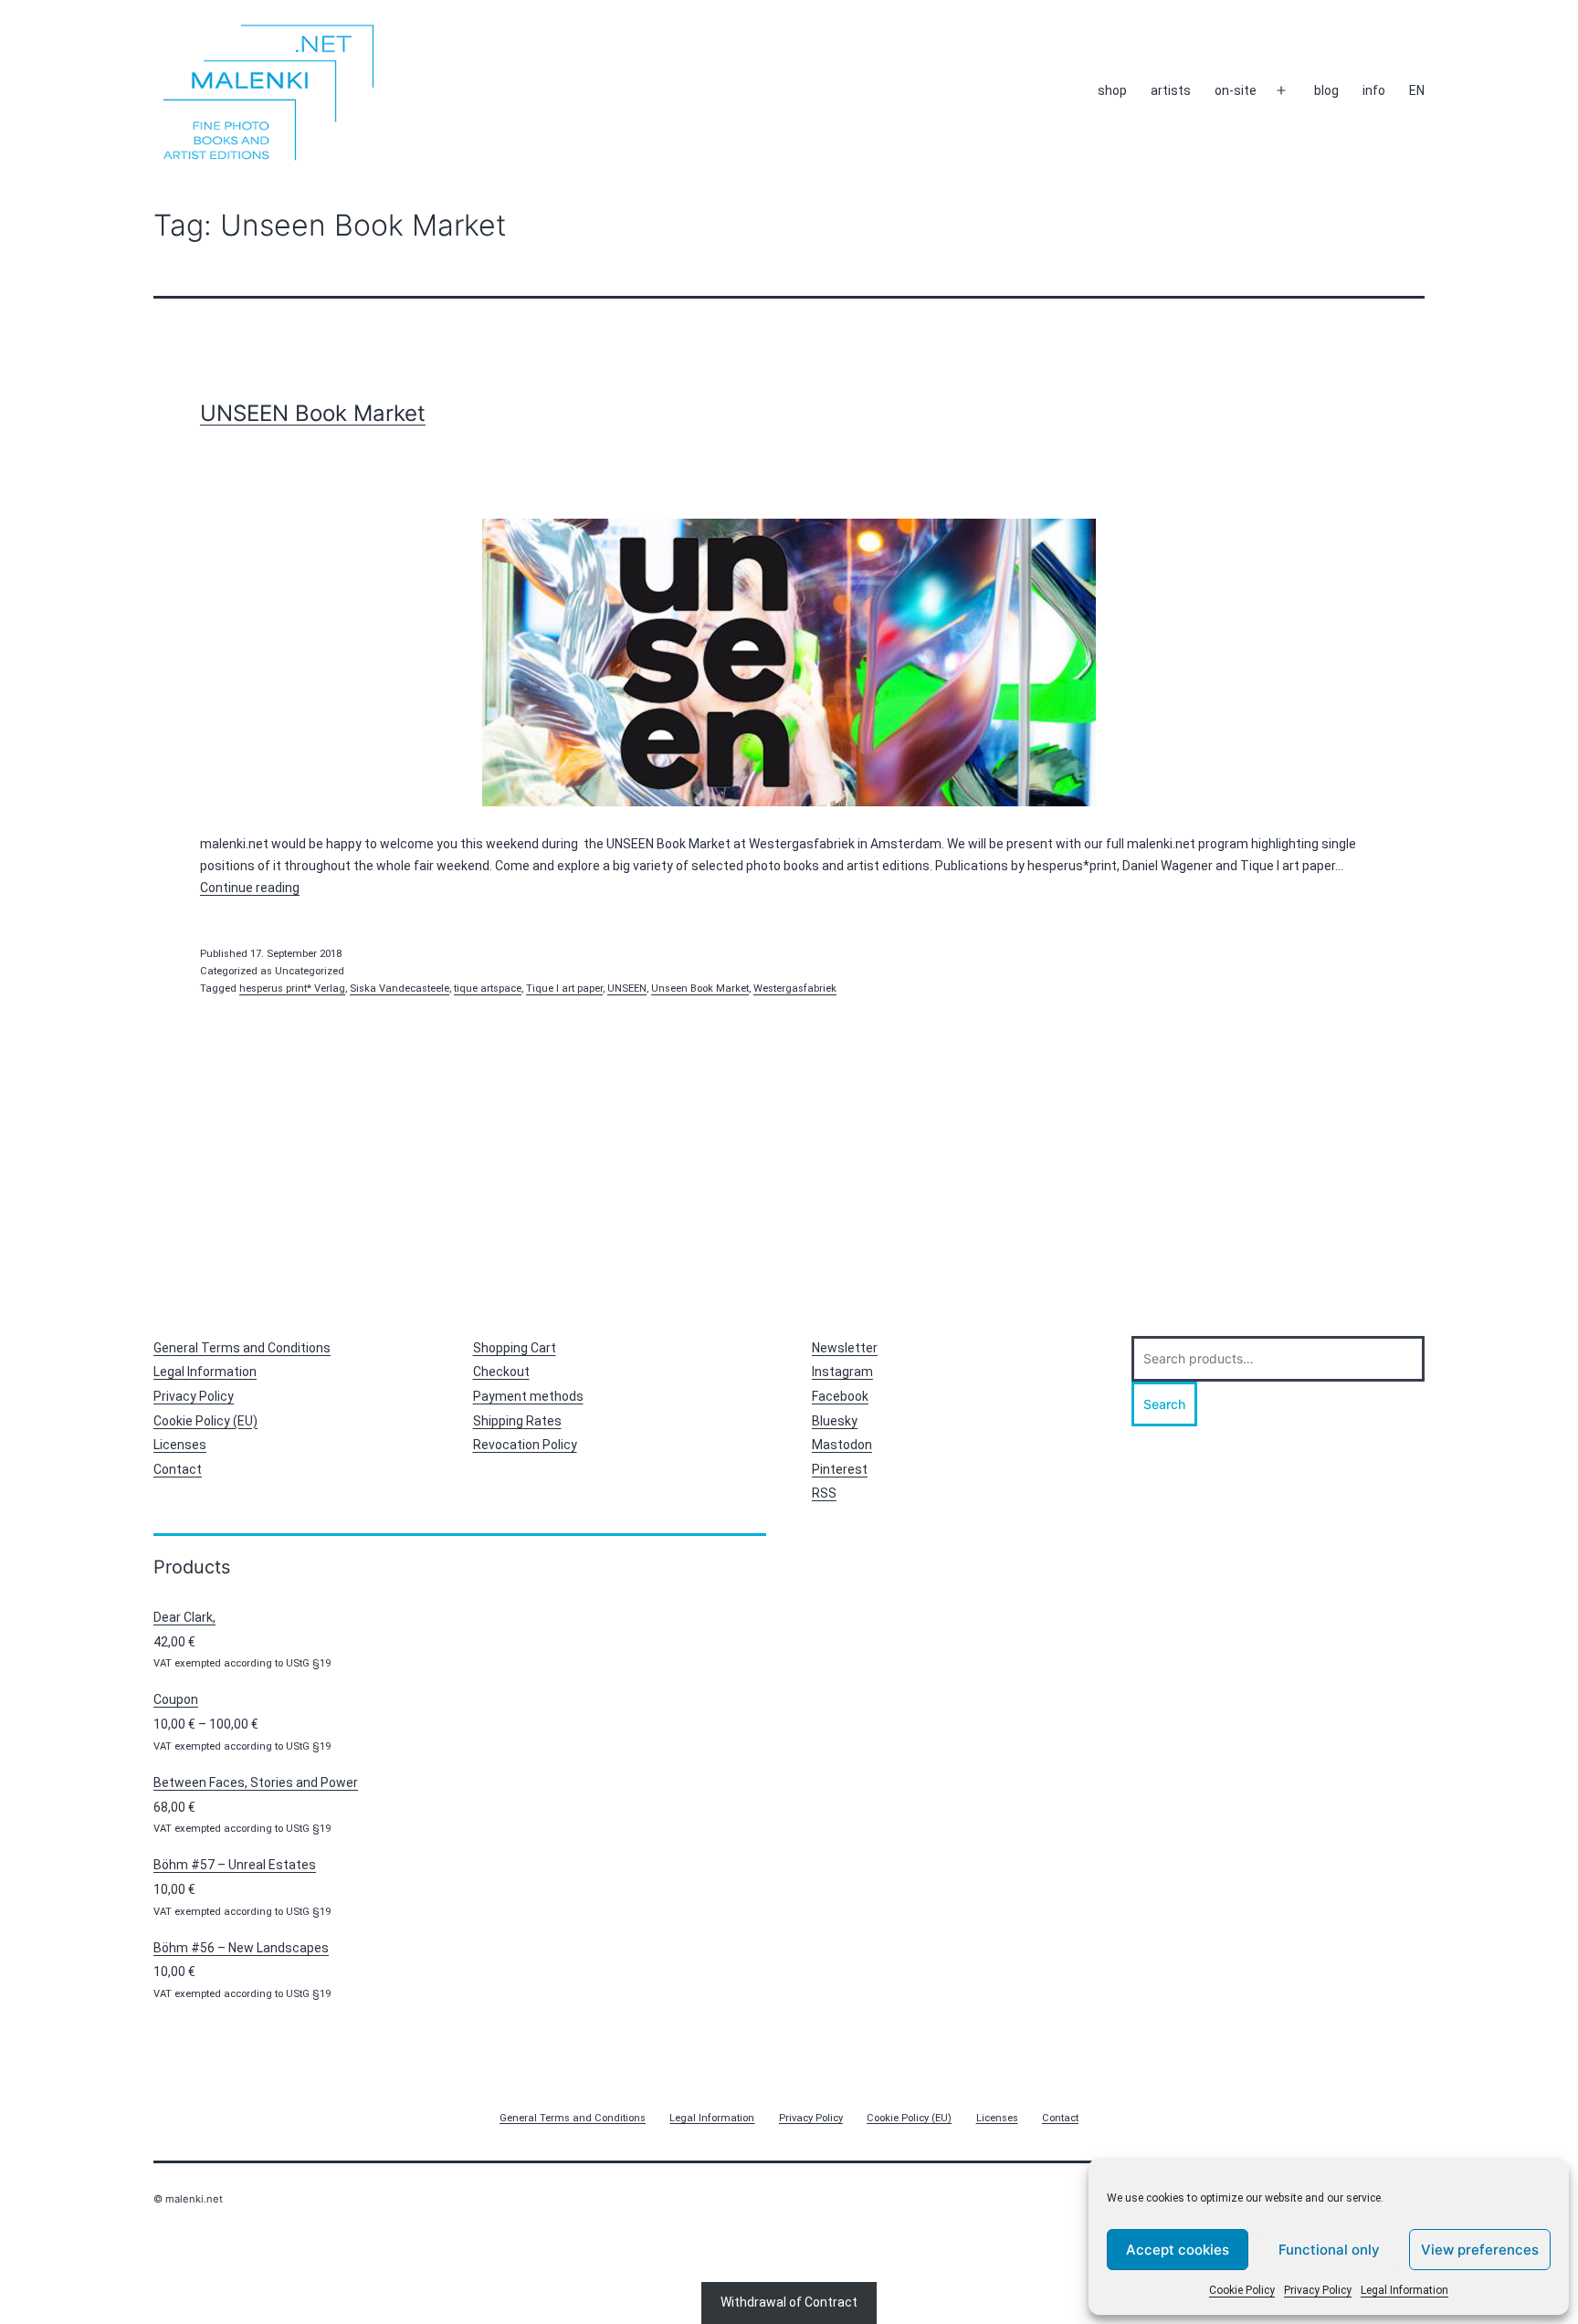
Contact (178, 1469)
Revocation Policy (525, 1445)
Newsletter (845, 1348)
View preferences (1480, 2250)
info (1374, 90)
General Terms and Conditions (242, 1348)
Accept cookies (1178, 2250)
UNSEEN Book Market (313, 413)
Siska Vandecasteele (400, 988)
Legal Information (1404, 2290)
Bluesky (835, 1421)
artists (1171, 90)
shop (1112, 90)
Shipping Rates (517, 1421)
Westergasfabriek (795, 988)
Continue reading (250, 888)
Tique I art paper (564, 988)
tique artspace (488, 988)
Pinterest (840, 1469)
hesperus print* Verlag (292, 988)
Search (1164, 1404)
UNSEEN (627, 988)
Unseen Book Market (700, 988)
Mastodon (842, 1445)
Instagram (842, 1372)
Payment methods (528, 1396)
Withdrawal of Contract (789, 2302)
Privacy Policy (1318, 2290)
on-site (1236, 90)
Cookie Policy (1242, 2290)
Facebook (840, 1396)
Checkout (501, 1372)
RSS (824, 1493)
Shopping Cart (515, 1348)
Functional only (1329, 2250)
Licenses (180, 1445)
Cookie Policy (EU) (205, 1421)
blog (1326, 90)
